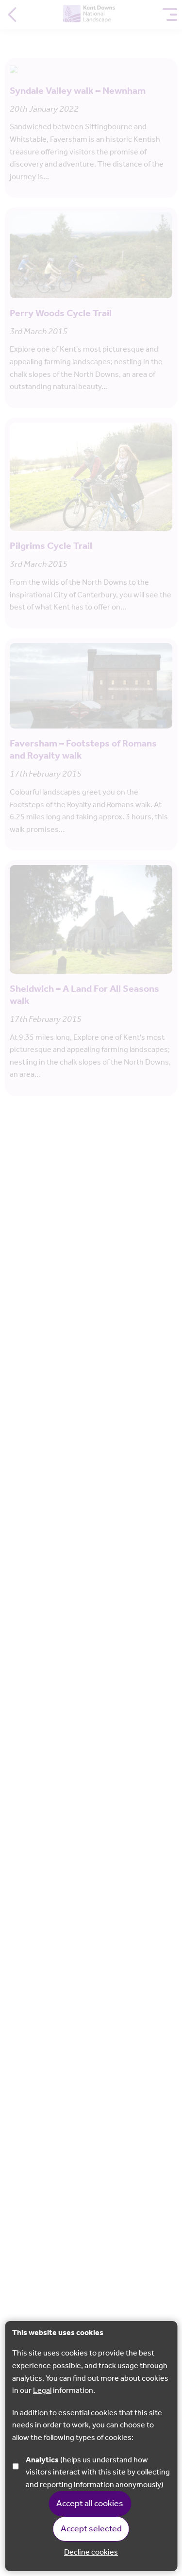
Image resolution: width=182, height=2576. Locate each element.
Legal (42, 2391)
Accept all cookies (90, 2504)
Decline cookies (91, 2553)
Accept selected (91, 2529)
